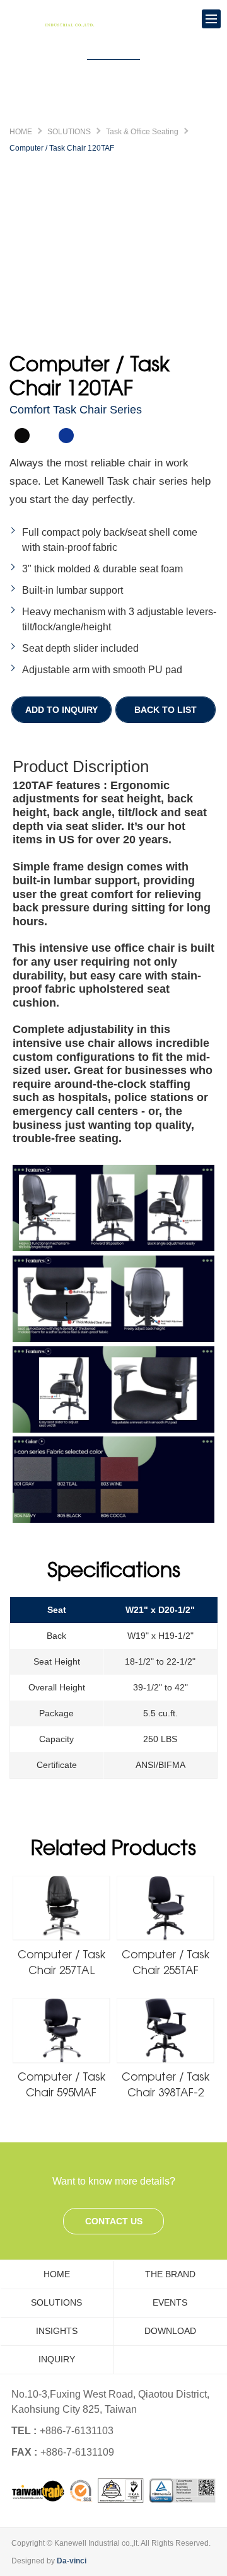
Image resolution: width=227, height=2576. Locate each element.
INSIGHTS (57, 2331)
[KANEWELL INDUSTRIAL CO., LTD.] (57, 19)
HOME (21, 132)
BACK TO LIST (166, 710)
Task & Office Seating (142, 132)
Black (22, 436)
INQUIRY (57, 2359)
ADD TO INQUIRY (61, 710)
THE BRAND (170, 2274)
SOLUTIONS (69, 132)
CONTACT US (114, 2221)
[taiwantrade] (113, 2491)
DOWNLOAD (170, 2331)
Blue (66, 436)
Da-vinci (72, 2561)
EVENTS (170, 2302)
